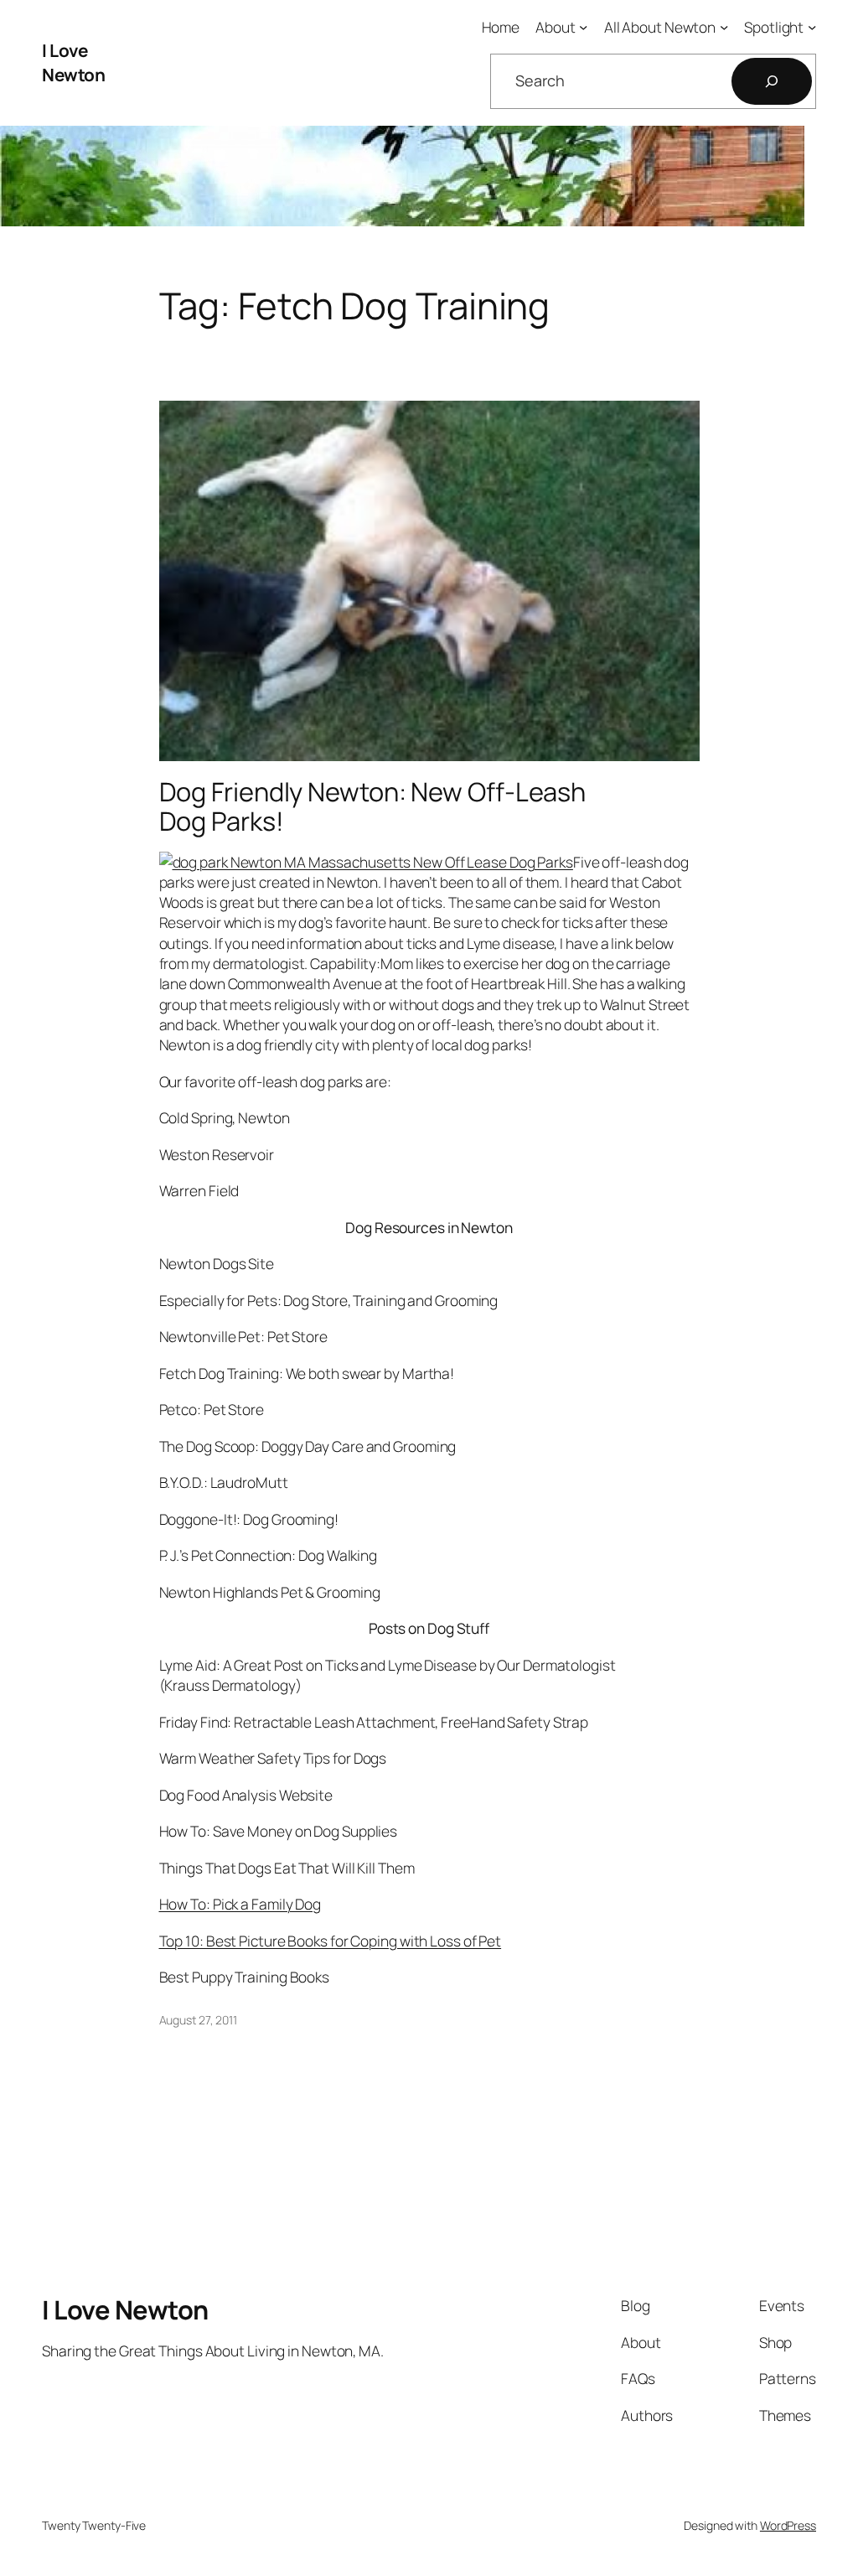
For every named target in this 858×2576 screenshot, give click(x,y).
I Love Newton (73, 62)
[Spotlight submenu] (812, 27)
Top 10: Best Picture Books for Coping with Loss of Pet (331, 1941)
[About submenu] (583, 27)
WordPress (788, 2525)
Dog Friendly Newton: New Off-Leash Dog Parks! (373, 806)
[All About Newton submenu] (724, 27)
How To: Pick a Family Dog (240, 1904)
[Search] (772, 81)
